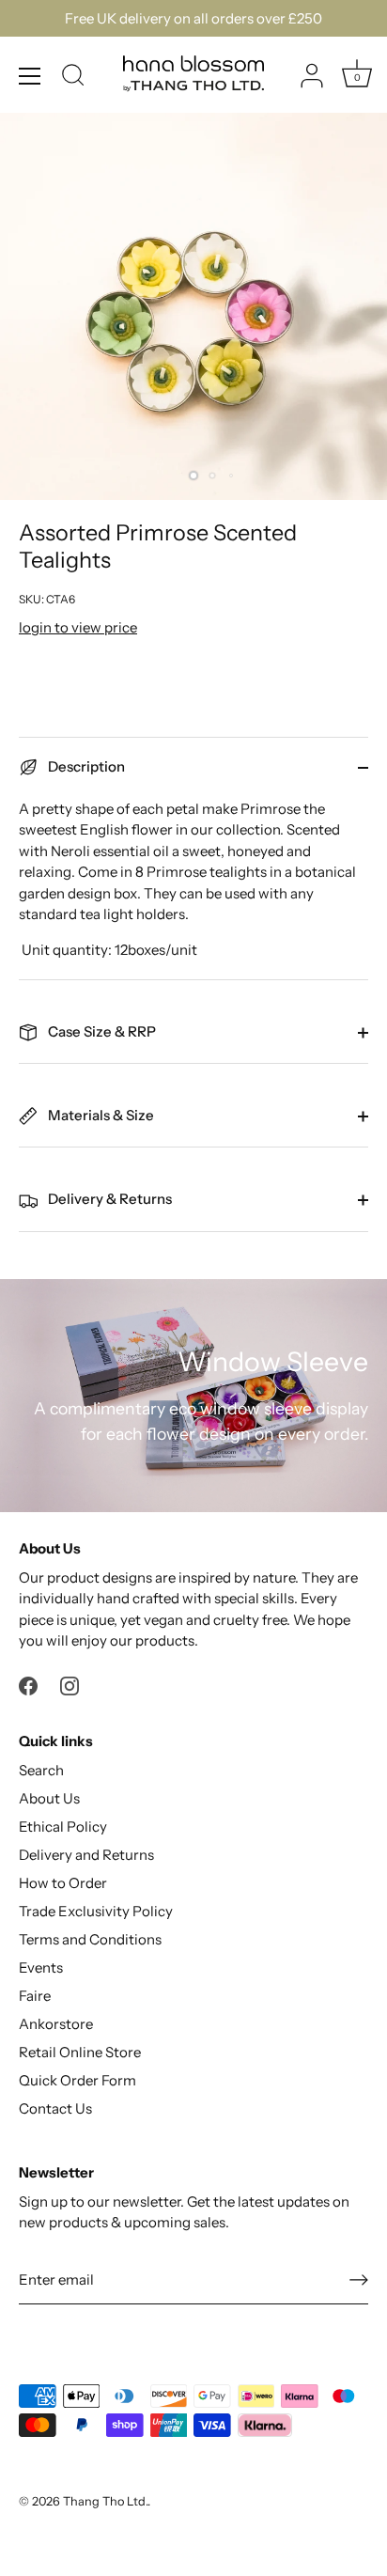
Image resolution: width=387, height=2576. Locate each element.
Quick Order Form (77, 2080)
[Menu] (30, 76)
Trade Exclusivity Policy (96, 1911)
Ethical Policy (63, 1827)
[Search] (73, 78)
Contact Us (55, 2108)
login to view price (78, 627)
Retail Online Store (80, 2052)
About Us (49, 1798)
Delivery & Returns (108, 1199)
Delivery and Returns (86, 1855)
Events (41, 1967)
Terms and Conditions (90, 1939)
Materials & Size (100, 1115)
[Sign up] (359, 2280)
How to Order (63, 1883)
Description (85, 766)
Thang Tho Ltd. (105, 2501)
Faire (35, 1996)
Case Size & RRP (101, 1031)
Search (41, 1770)
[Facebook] (28, 1685)
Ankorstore (56, 2024)
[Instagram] (70, 1685)
